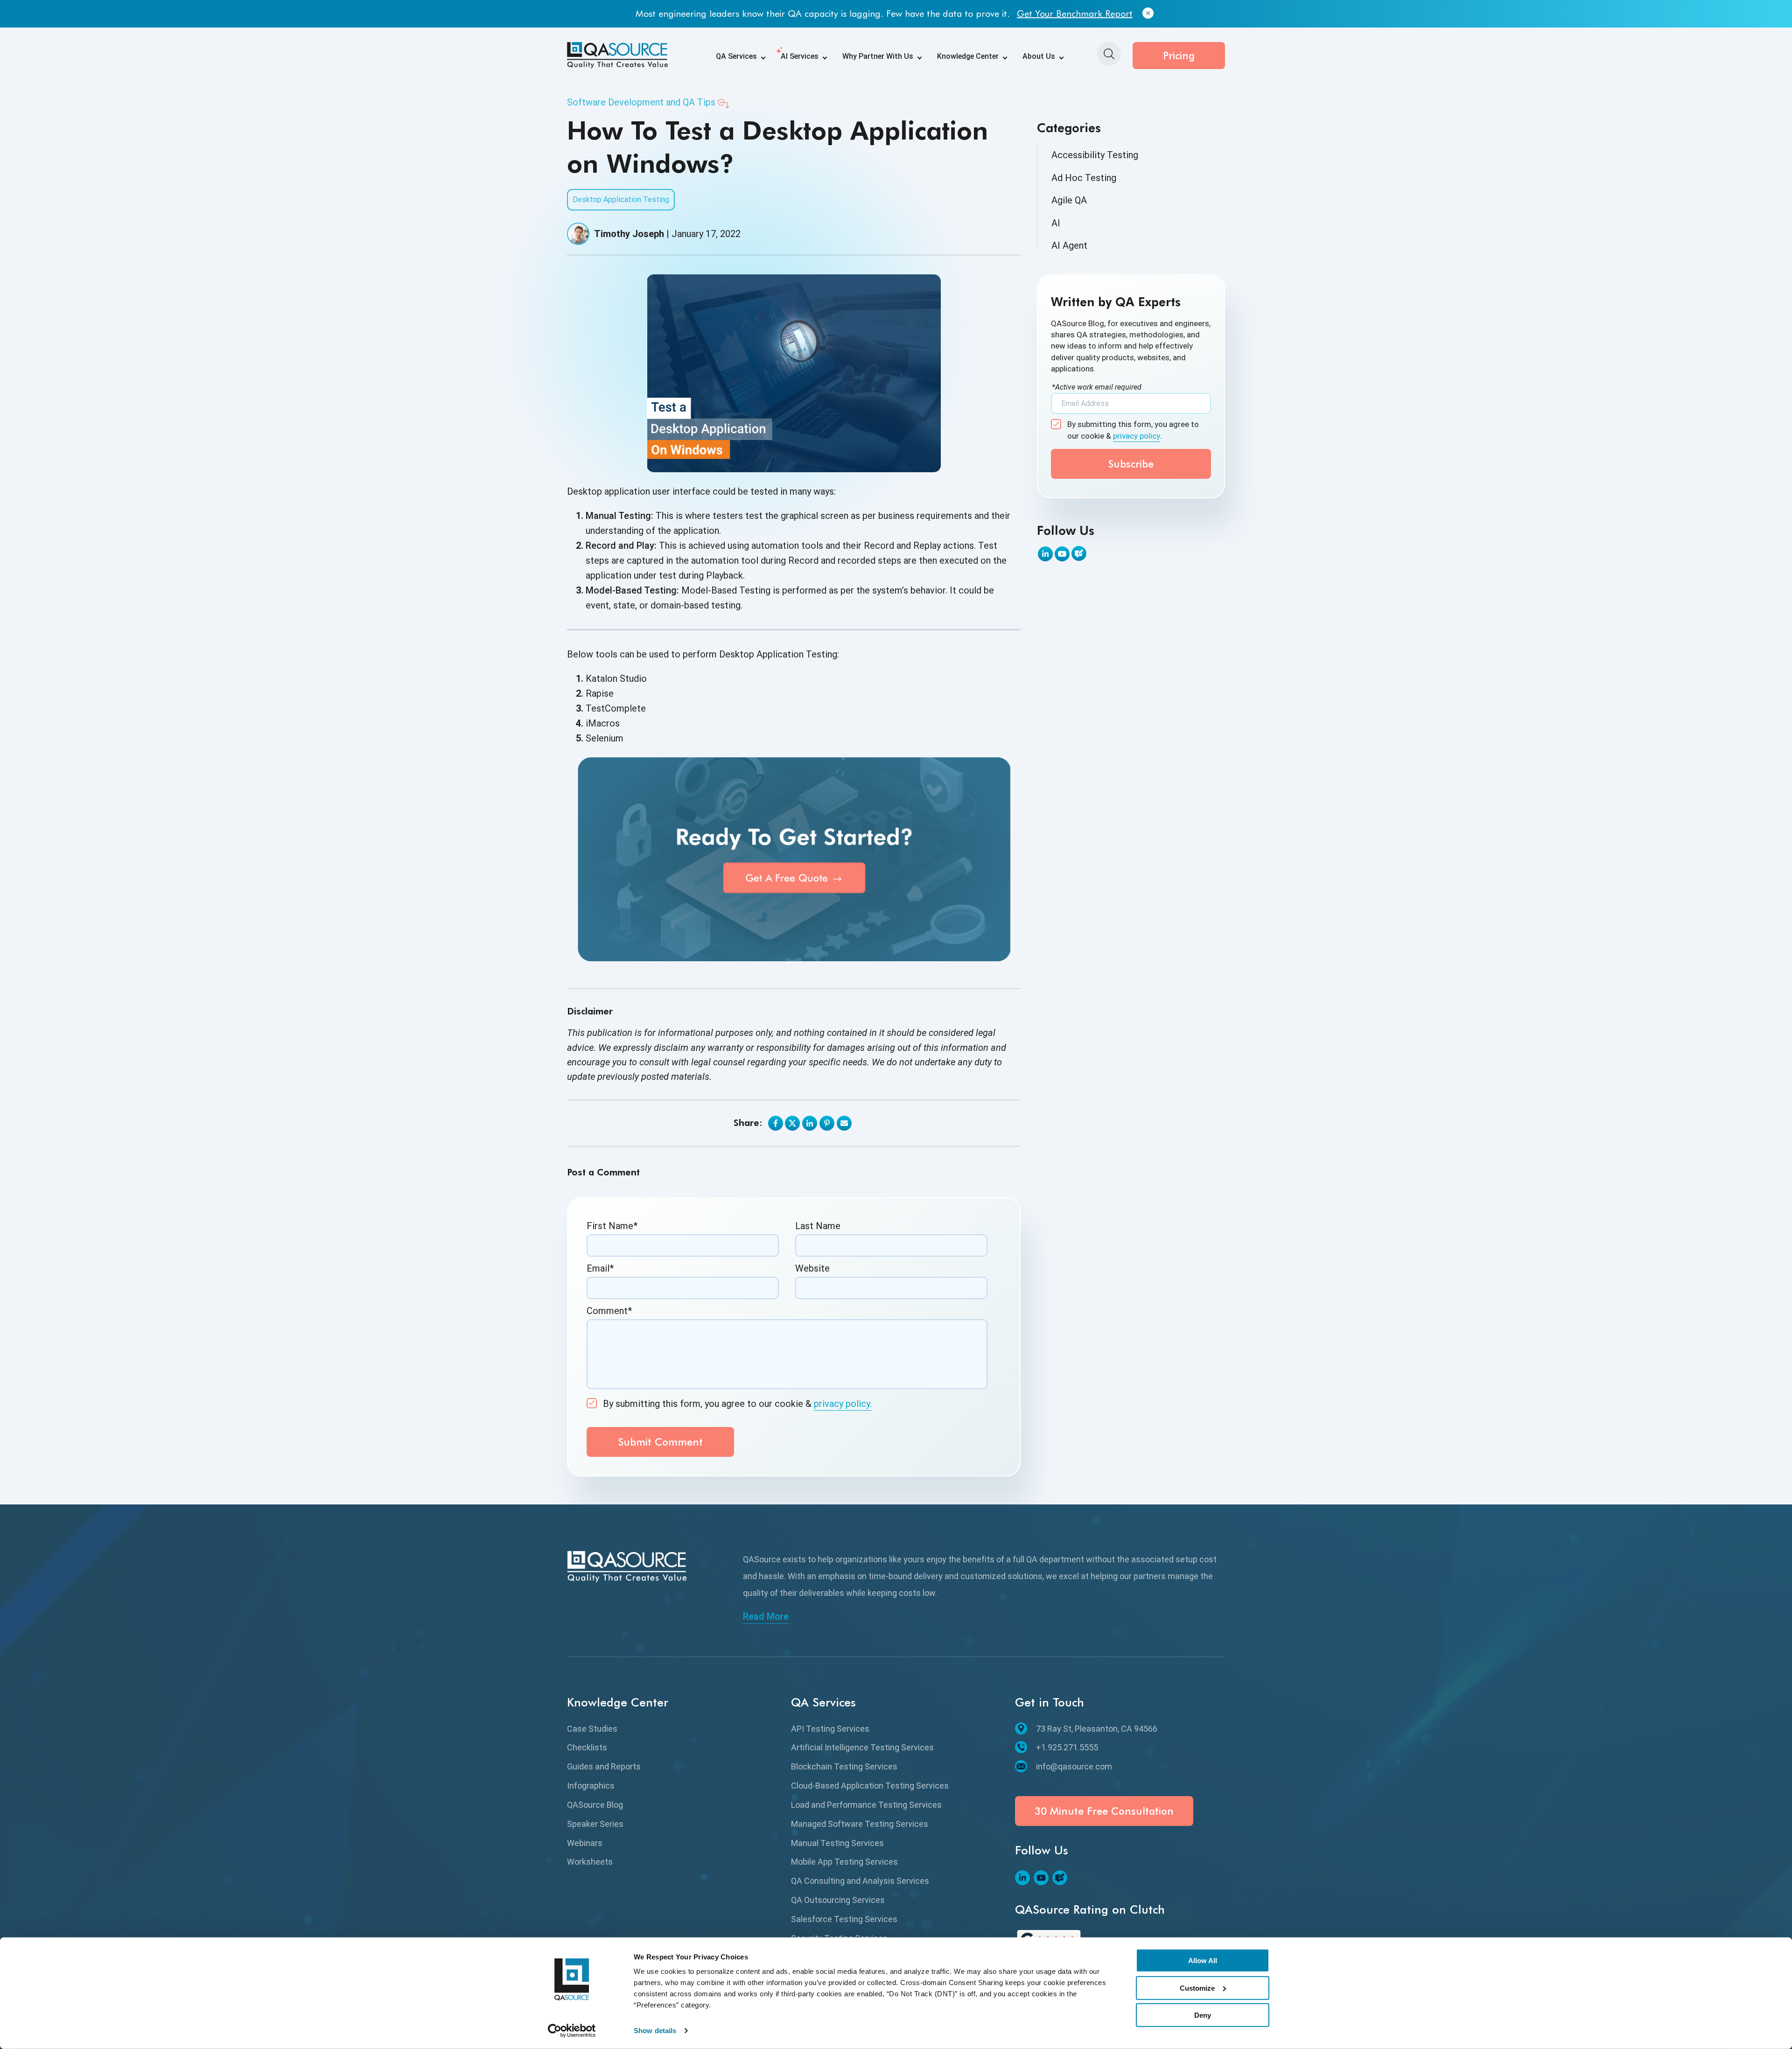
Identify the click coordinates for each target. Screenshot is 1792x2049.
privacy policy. (843, 1404)
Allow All (1203, 1961)
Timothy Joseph (629, 234)
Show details (655, 2031)
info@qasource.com (1074, 1766)
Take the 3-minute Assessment (1032, 14)
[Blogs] (1079, 553)
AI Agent (1069, 245)
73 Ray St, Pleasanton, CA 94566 (1097, 1729)
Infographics (591, 1786)
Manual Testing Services (837, 1843)
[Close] (1109, 14)
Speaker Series (595, 1824)
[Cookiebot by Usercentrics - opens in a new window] (572, 2031)
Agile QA (1069, 200)
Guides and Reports (604, 1766)
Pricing (1179, 56)
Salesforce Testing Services (844, 1919)
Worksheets (590, 1862)
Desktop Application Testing (621, 199)
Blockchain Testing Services (844, 1766)
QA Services (736, 56)
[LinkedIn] (1045, 554)
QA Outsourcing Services (838, 1900)
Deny (1203, 2015)
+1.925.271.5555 (1067, 1747)
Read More (766, 1616)
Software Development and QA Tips (641, 102)
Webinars (585, 1843)
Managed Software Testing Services (860, 1824)
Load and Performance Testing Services (866, 1805)
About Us (1039, 56)
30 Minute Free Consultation (1104, 1811)
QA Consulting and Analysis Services (860, 1881)
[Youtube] (1062, 554)
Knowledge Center (968, 56)
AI (1056, 223)
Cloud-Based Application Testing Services (870, 1786)
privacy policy (1137, 436)
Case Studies (592, 1729)
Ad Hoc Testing (1084, 178)
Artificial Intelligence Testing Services (862, 1747)
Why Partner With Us (878, 56)
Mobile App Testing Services (844, 1862)
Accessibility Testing (1095, 155)
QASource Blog (595, 1805)
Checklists (587, 1747)
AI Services (800, 56)
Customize (1197, 1988)
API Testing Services (830, 1729)
